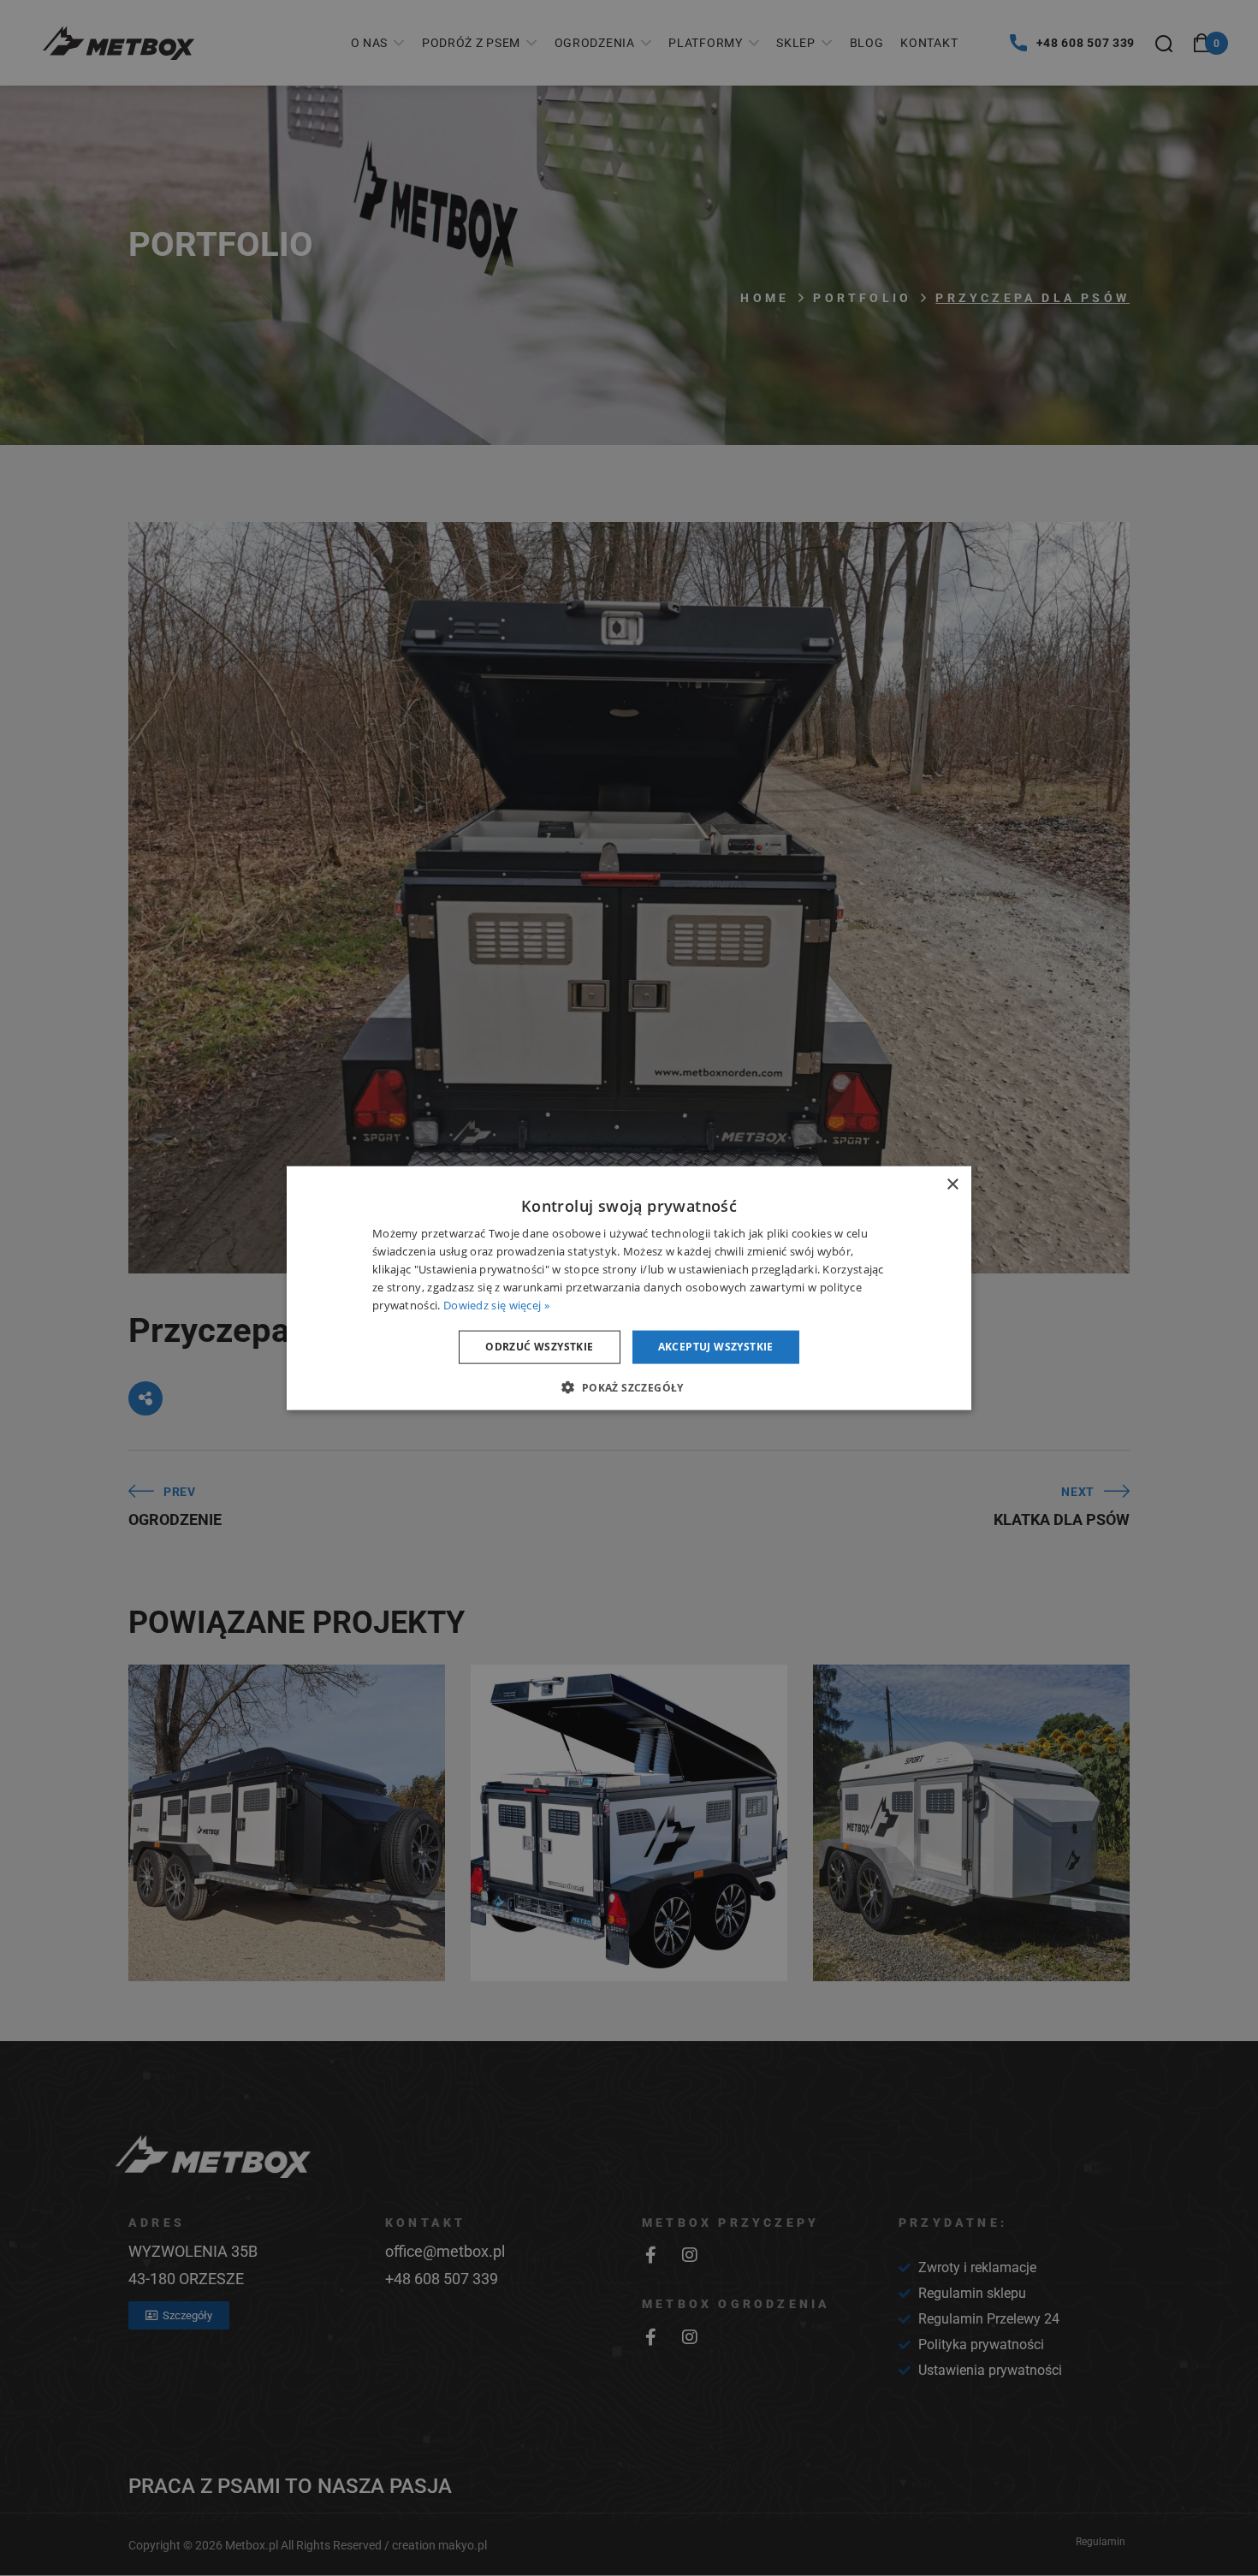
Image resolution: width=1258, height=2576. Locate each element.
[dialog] (629, 1288)
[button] (629, 1386)
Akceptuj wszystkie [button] (716, 1347)
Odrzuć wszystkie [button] (539, 1347)
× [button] (952, 1185)
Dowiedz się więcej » (496, 1304)
